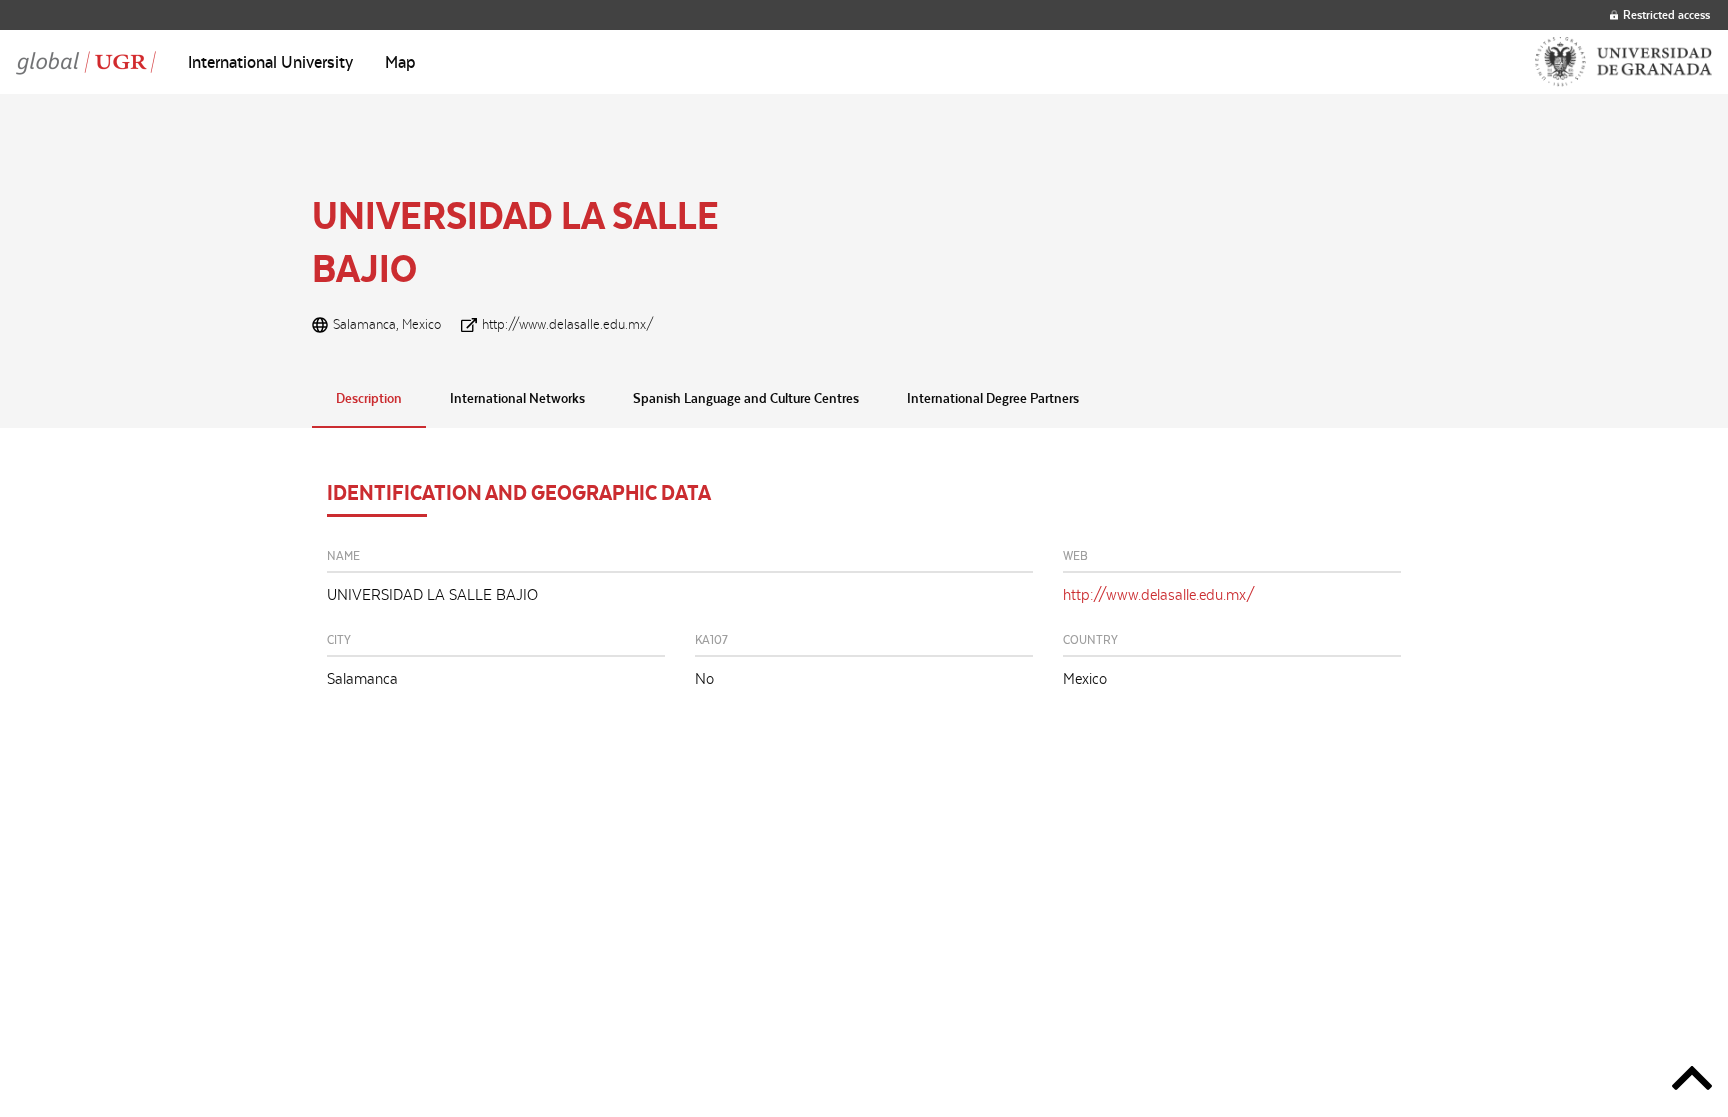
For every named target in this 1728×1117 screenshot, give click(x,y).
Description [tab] (369, 398)
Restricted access (1666, 14)
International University (270, 62)
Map (400, 62)
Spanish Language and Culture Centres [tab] (746, 398)
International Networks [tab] (517, 398)
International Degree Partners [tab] (993, 398)
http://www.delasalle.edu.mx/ (568, 324)
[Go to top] (1692, 1081)
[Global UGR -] (86, 62)
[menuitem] (270, 62)
